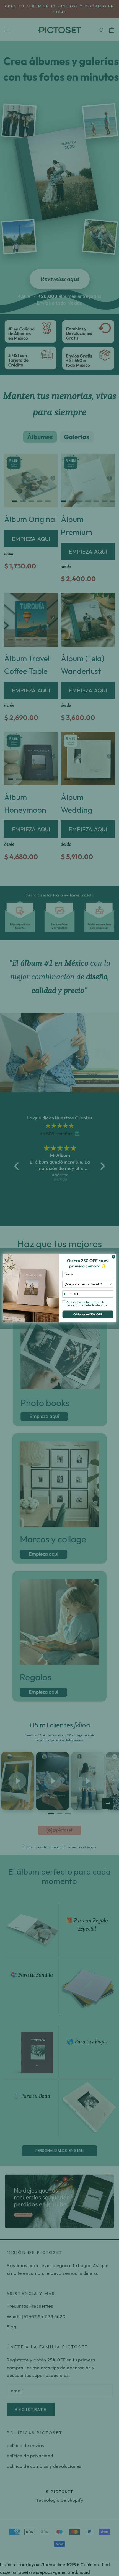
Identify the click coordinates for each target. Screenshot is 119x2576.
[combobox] (87, 1284)
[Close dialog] (113, 1257)
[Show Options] (111, 1284)
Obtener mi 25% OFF (88, 1314)
